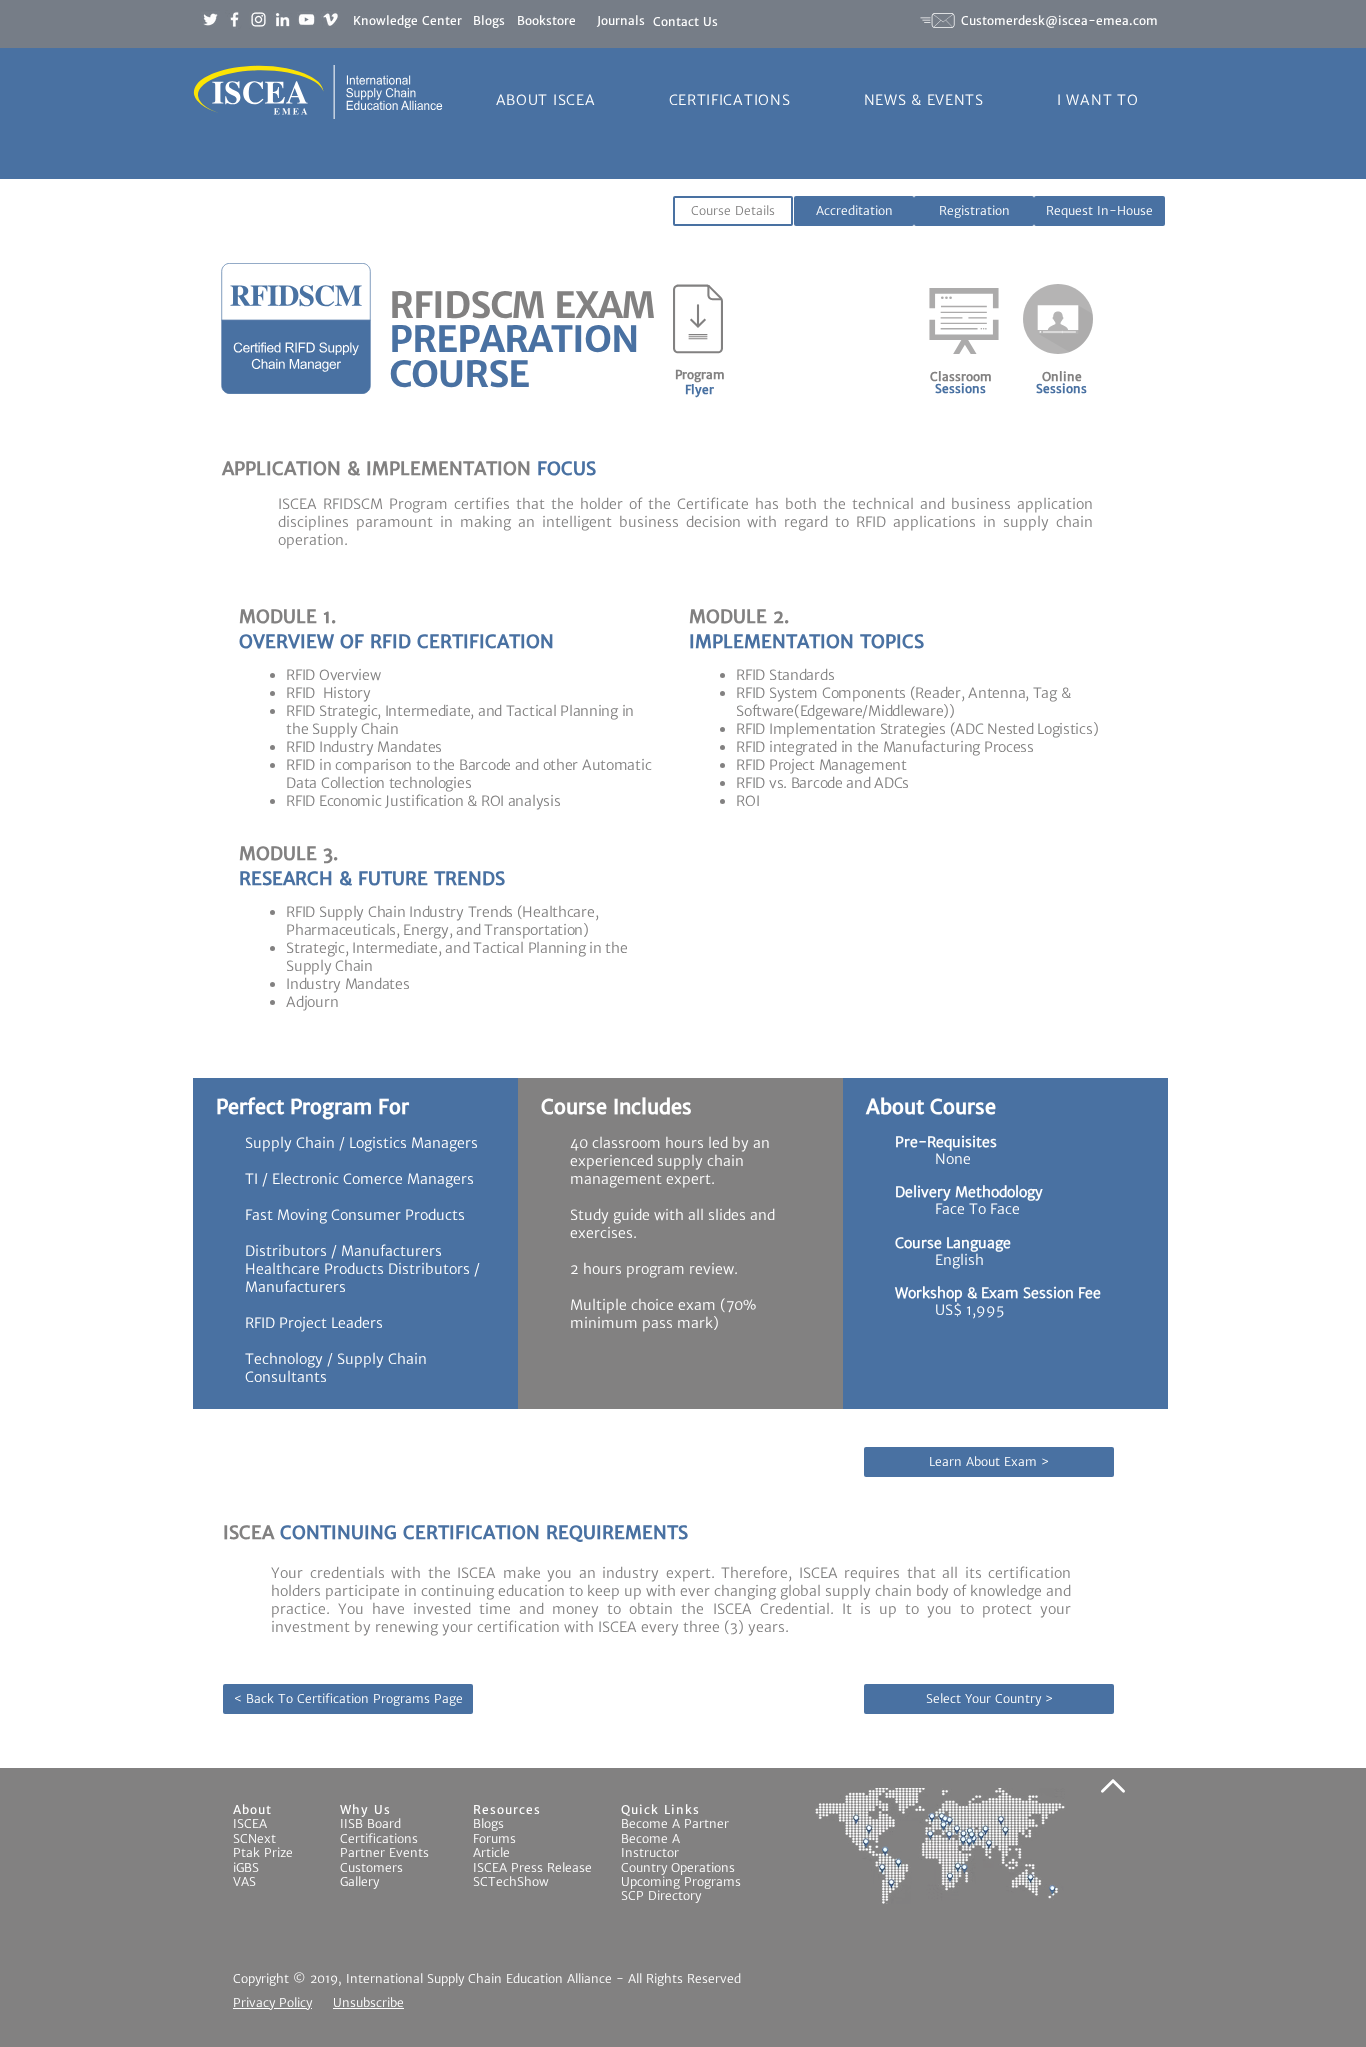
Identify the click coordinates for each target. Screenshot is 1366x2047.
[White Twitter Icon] (210, 19)
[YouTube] (306, 19)
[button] (545, 100)
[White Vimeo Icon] (330, 19)
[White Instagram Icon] (258, 19)
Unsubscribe (368, 2002)
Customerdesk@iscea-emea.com (1059, 20)
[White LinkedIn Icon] (282, 19)
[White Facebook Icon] (234, 19)
